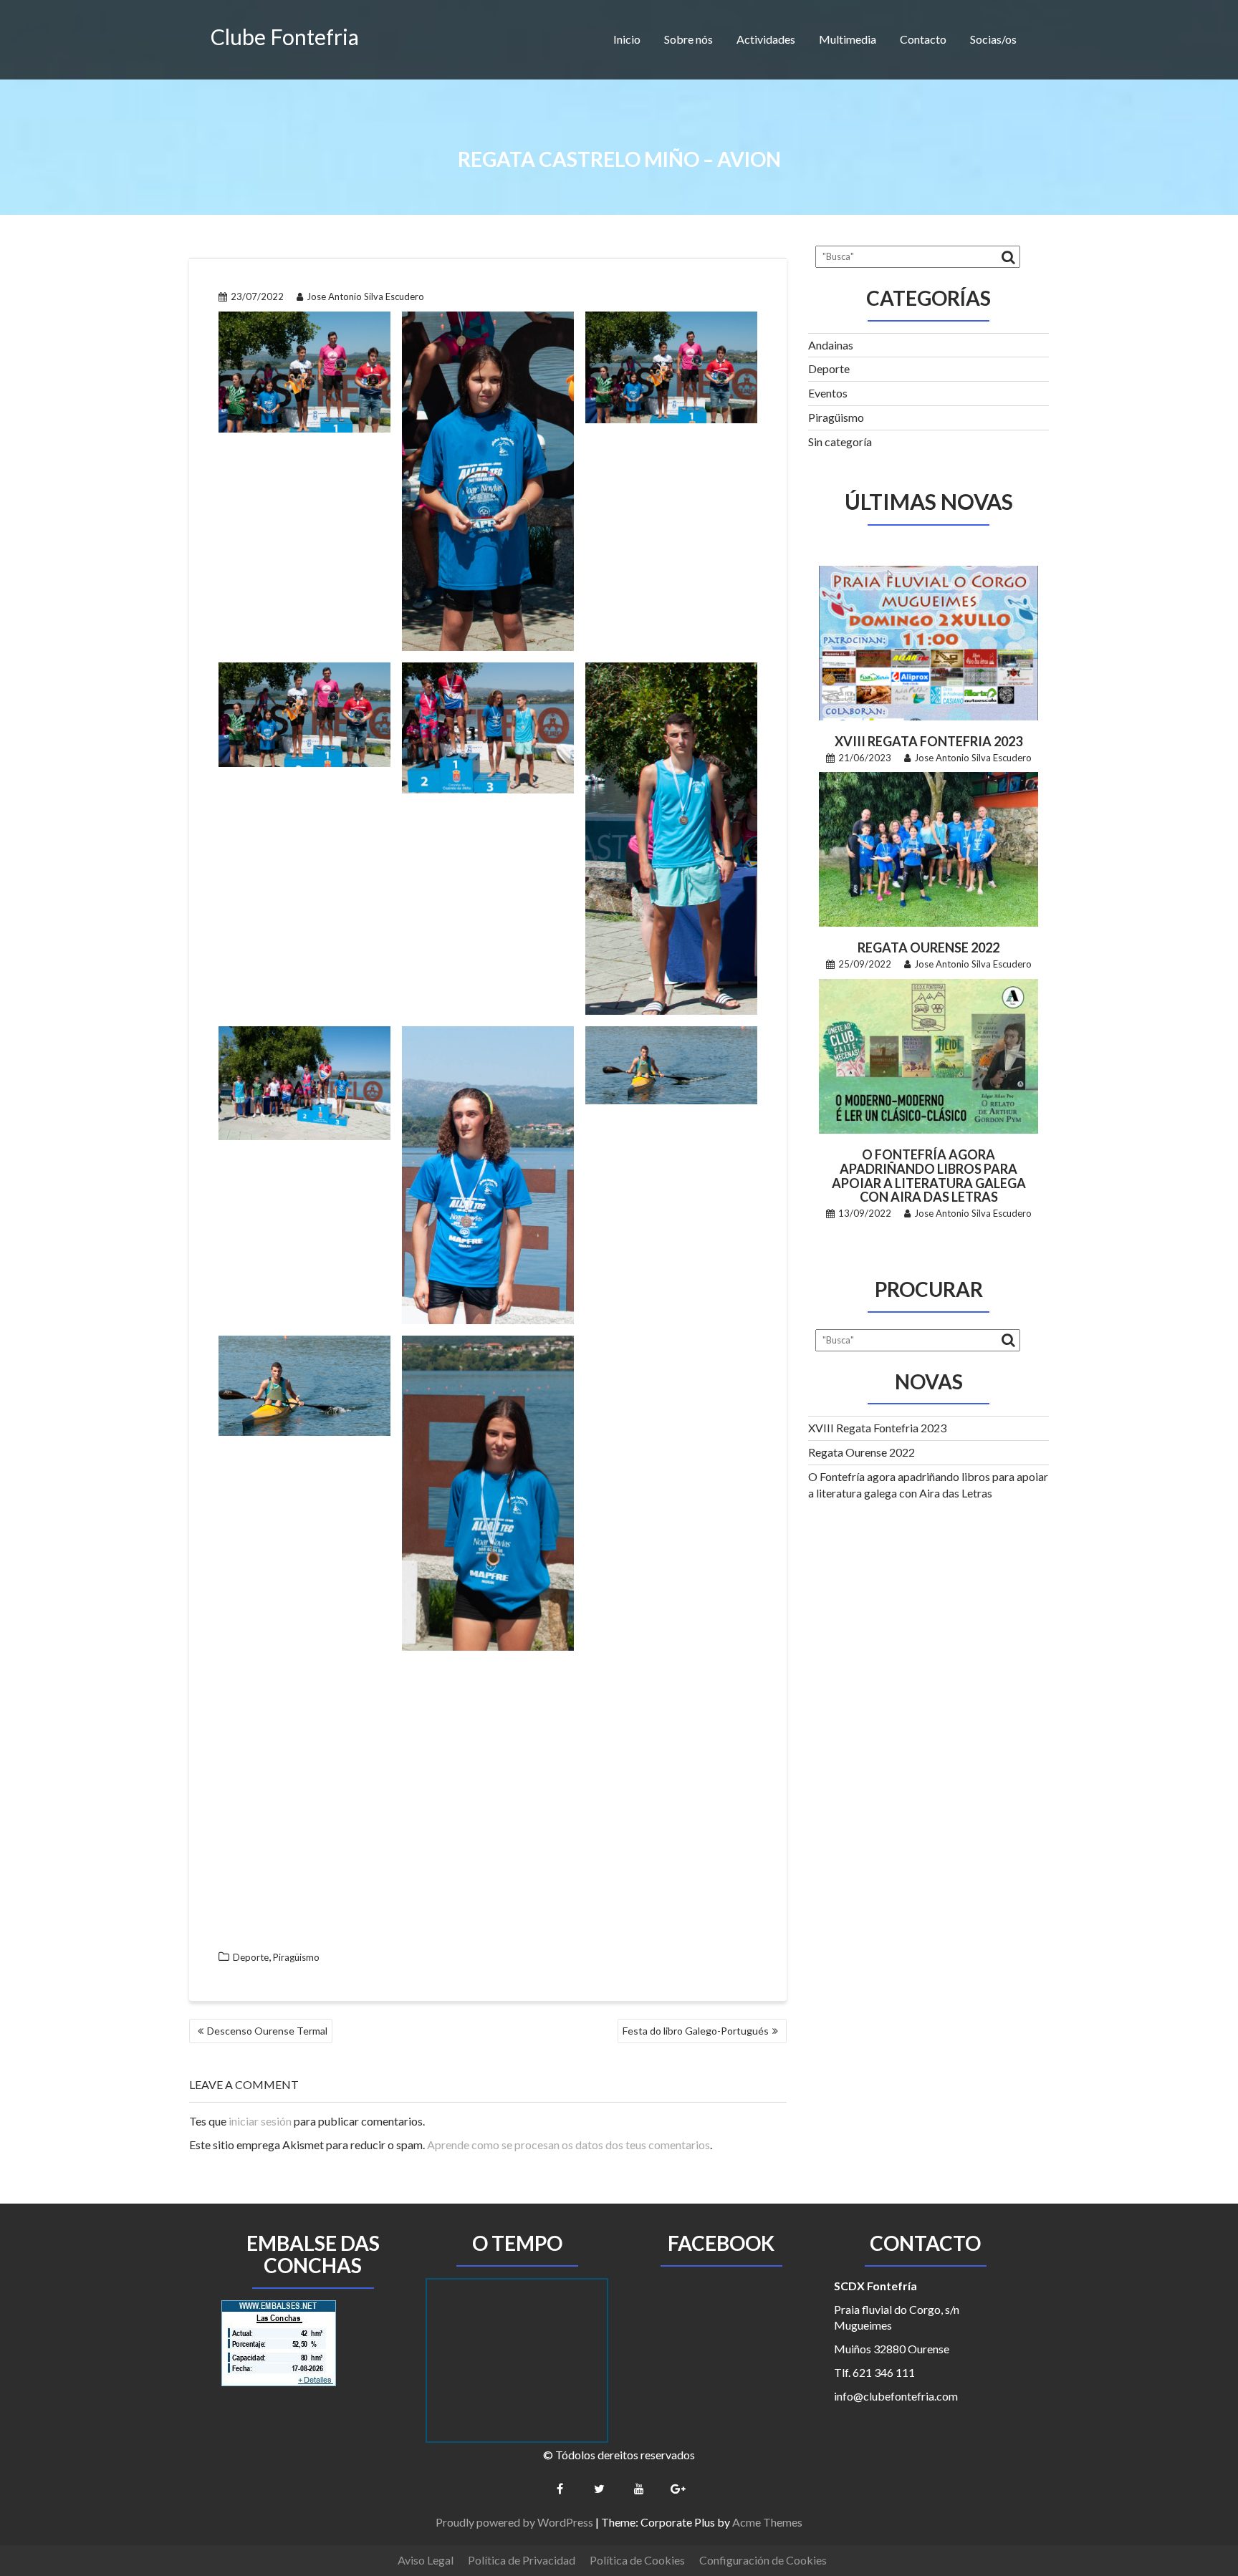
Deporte (251, 1957)
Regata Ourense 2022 (929, 947)
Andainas (831, 345)
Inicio (627, 39)
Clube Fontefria (285, 37)
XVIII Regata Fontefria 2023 (929, 741)
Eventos (828, 393)
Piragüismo (296, 1957)
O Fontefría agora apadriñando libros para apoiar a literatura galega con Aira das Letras (929, 1176)
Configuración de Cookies (763, 2560)
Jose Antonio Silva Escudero (365, 296)
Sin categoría (840, 442)
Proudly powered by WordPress (514, 2522)
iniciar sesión (260, 2121)
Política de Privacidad (522, 2560)
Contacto (923, 39)
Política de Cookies (637, 2560)
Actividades (766, 39)
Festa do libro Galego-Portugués (696, 2031)
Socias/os (993, 39)
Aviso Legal (426, 2560)
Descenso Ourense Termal (267, 2031)
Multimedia (848, 39)
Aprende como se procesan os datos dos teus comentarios (568, 2145)
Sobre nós (688, 39)
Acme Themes (767, 2522)
